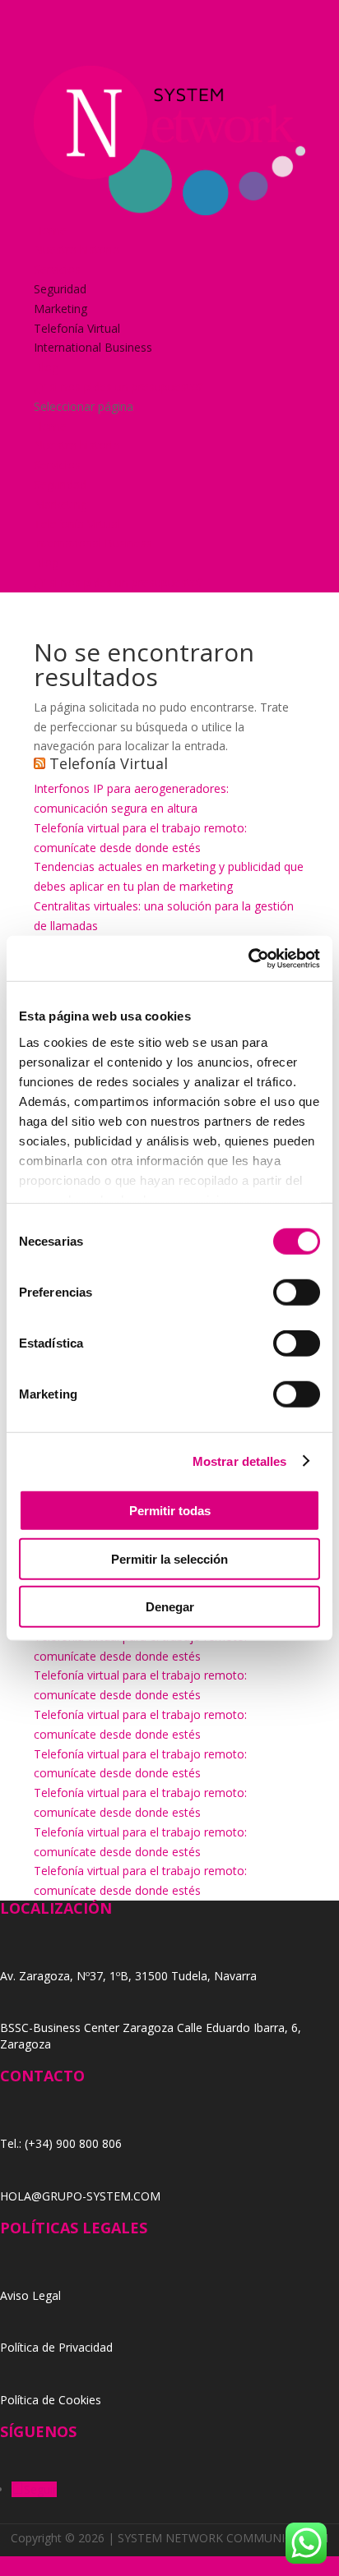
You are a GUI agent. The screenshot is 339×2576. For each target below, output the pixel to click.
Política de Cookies (51, 2400)
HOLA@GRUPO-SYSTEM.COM (80, 2196)
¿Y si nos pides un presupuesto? (118, 387)
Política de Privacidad (56, 2347)
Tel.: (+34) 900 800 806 (61, 2143)
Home (50, 230)
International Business (93, 347)
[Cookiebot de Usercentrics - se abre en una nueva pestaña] (248, 958)
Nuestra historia (77, 249)
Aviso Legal (30, 2295)
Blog (46, 367)
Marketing (60, 309)
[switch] (297, 1293)
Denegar (170, 1607)
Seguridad (60, 289)
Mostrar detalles (240, 1461)
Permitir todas (170, 1511)
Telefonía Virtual (77, 328)
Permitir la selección (169, 1558)
